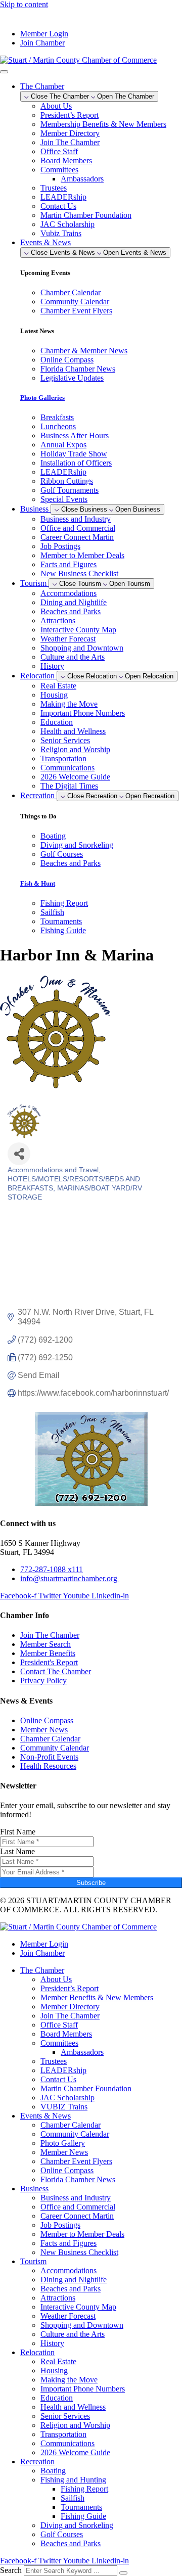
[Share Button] (19, 1154)
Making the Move (69, 704)
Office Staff (59, 151)
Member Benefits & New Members (97, 1997)
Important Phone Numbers (83, 713)
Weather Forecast (68, 639)
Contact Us (58, 206)
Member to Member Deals (82, 555)
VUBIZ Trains (64, 2107)
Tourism (33, 2261)
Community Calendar (75, 2134)
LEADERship (63, 197)
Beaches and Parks (71, 611)
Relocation (37, 2352)
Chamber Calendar (71, 2125)
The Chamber (42, 1970)
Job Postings (60, 546)
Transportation (63, 758)
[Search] (123, 2573)
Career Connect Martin (77, 537)
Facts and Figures (69, 564)
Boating (53, 2471)
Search (11, 2570)
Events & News (45, 2116)
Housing (54, 695)
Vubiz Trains (61, 233)
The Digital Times (69, 786)
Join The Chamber (70, 142)
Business (34, 2189)
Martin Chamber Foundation (86, 215)
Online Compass (67, 2170)
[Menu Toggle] (4, 72)
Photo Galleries (42, 398)
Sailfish (73, 2498)
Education (57, 722)
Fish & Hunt (38, 883)
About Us (56, 106)
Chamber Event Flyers (76, 2161)
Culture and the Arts (73, 657)
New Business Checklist (79, 573)
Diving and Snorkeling (77, 2525)
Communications (67, 768)
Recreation (37, 2462)
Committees (59, 170)
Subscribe (91, 1883)
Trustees (54, 188)
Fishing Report (84, 2489)
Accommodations (69, 593)
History (52, 666)
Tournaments (81, 2507)
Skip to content (24, 4)
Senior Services (65, 740)
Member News (64, 2152)
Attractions (58, 620)
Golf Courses (62, 2534)
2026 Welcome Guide (75, 777)
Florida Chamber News (78, 2179)
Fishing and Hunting (73, 2480)
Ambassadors (82, 179)
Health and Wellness (73, 731)
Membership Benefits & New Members (103, 124)
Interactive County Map (78, 630)
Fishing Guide (83, 2516)
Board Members (66, 160)
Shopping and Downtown (82, 648)
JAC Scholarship (67, 224)
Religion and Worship (75, 749)
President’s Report (70, 115)
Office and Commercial (78, 528)
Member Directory (70, 133)
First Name (18, 1832)
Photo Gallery (63, 2143)
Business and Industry (76, 519)
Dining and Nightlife (74, 602)
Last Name (17, 1851)
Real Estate (58, 686)
